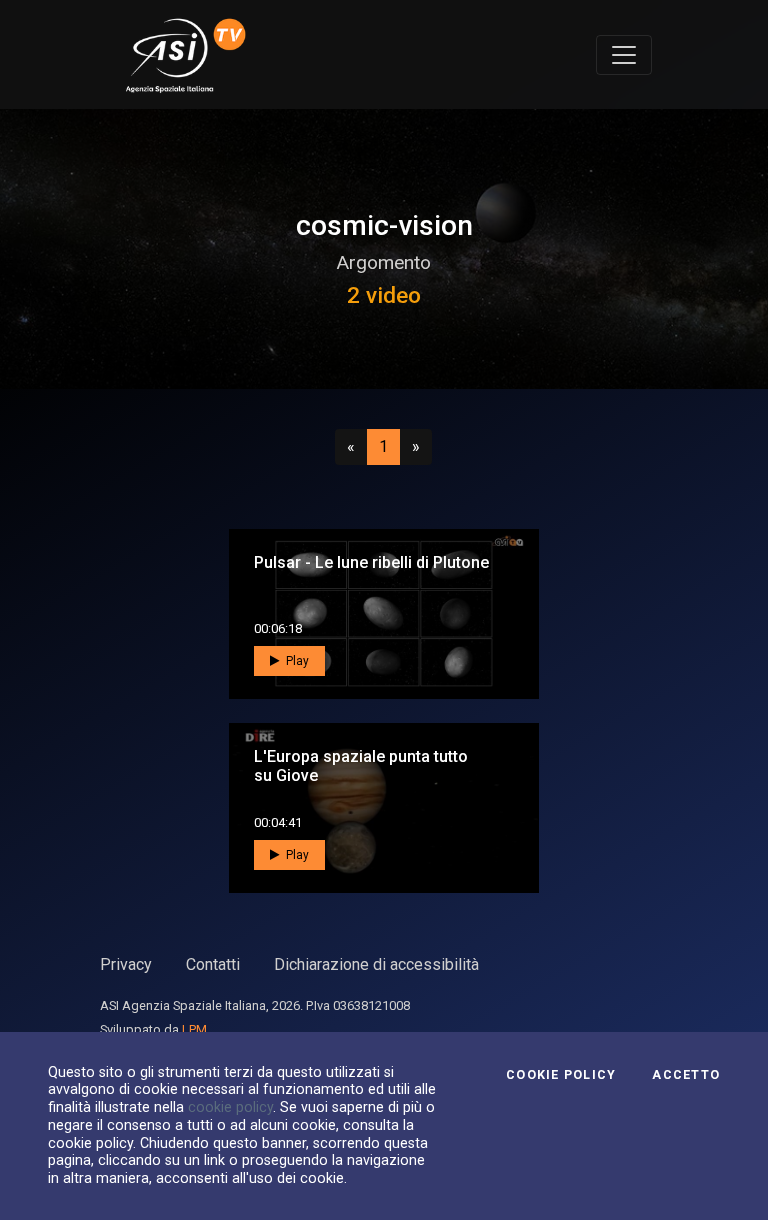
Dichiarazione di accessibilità (376, 964)
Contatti (213, 964)
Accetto (686, 1075)
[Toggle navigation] (624, 55)
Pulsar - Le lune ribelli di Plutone (371, 562)
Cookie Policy (561, 1075)
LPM (194, 1029)
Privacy (126, 964)
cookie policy (230, 1107)
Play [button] (296, 661)
